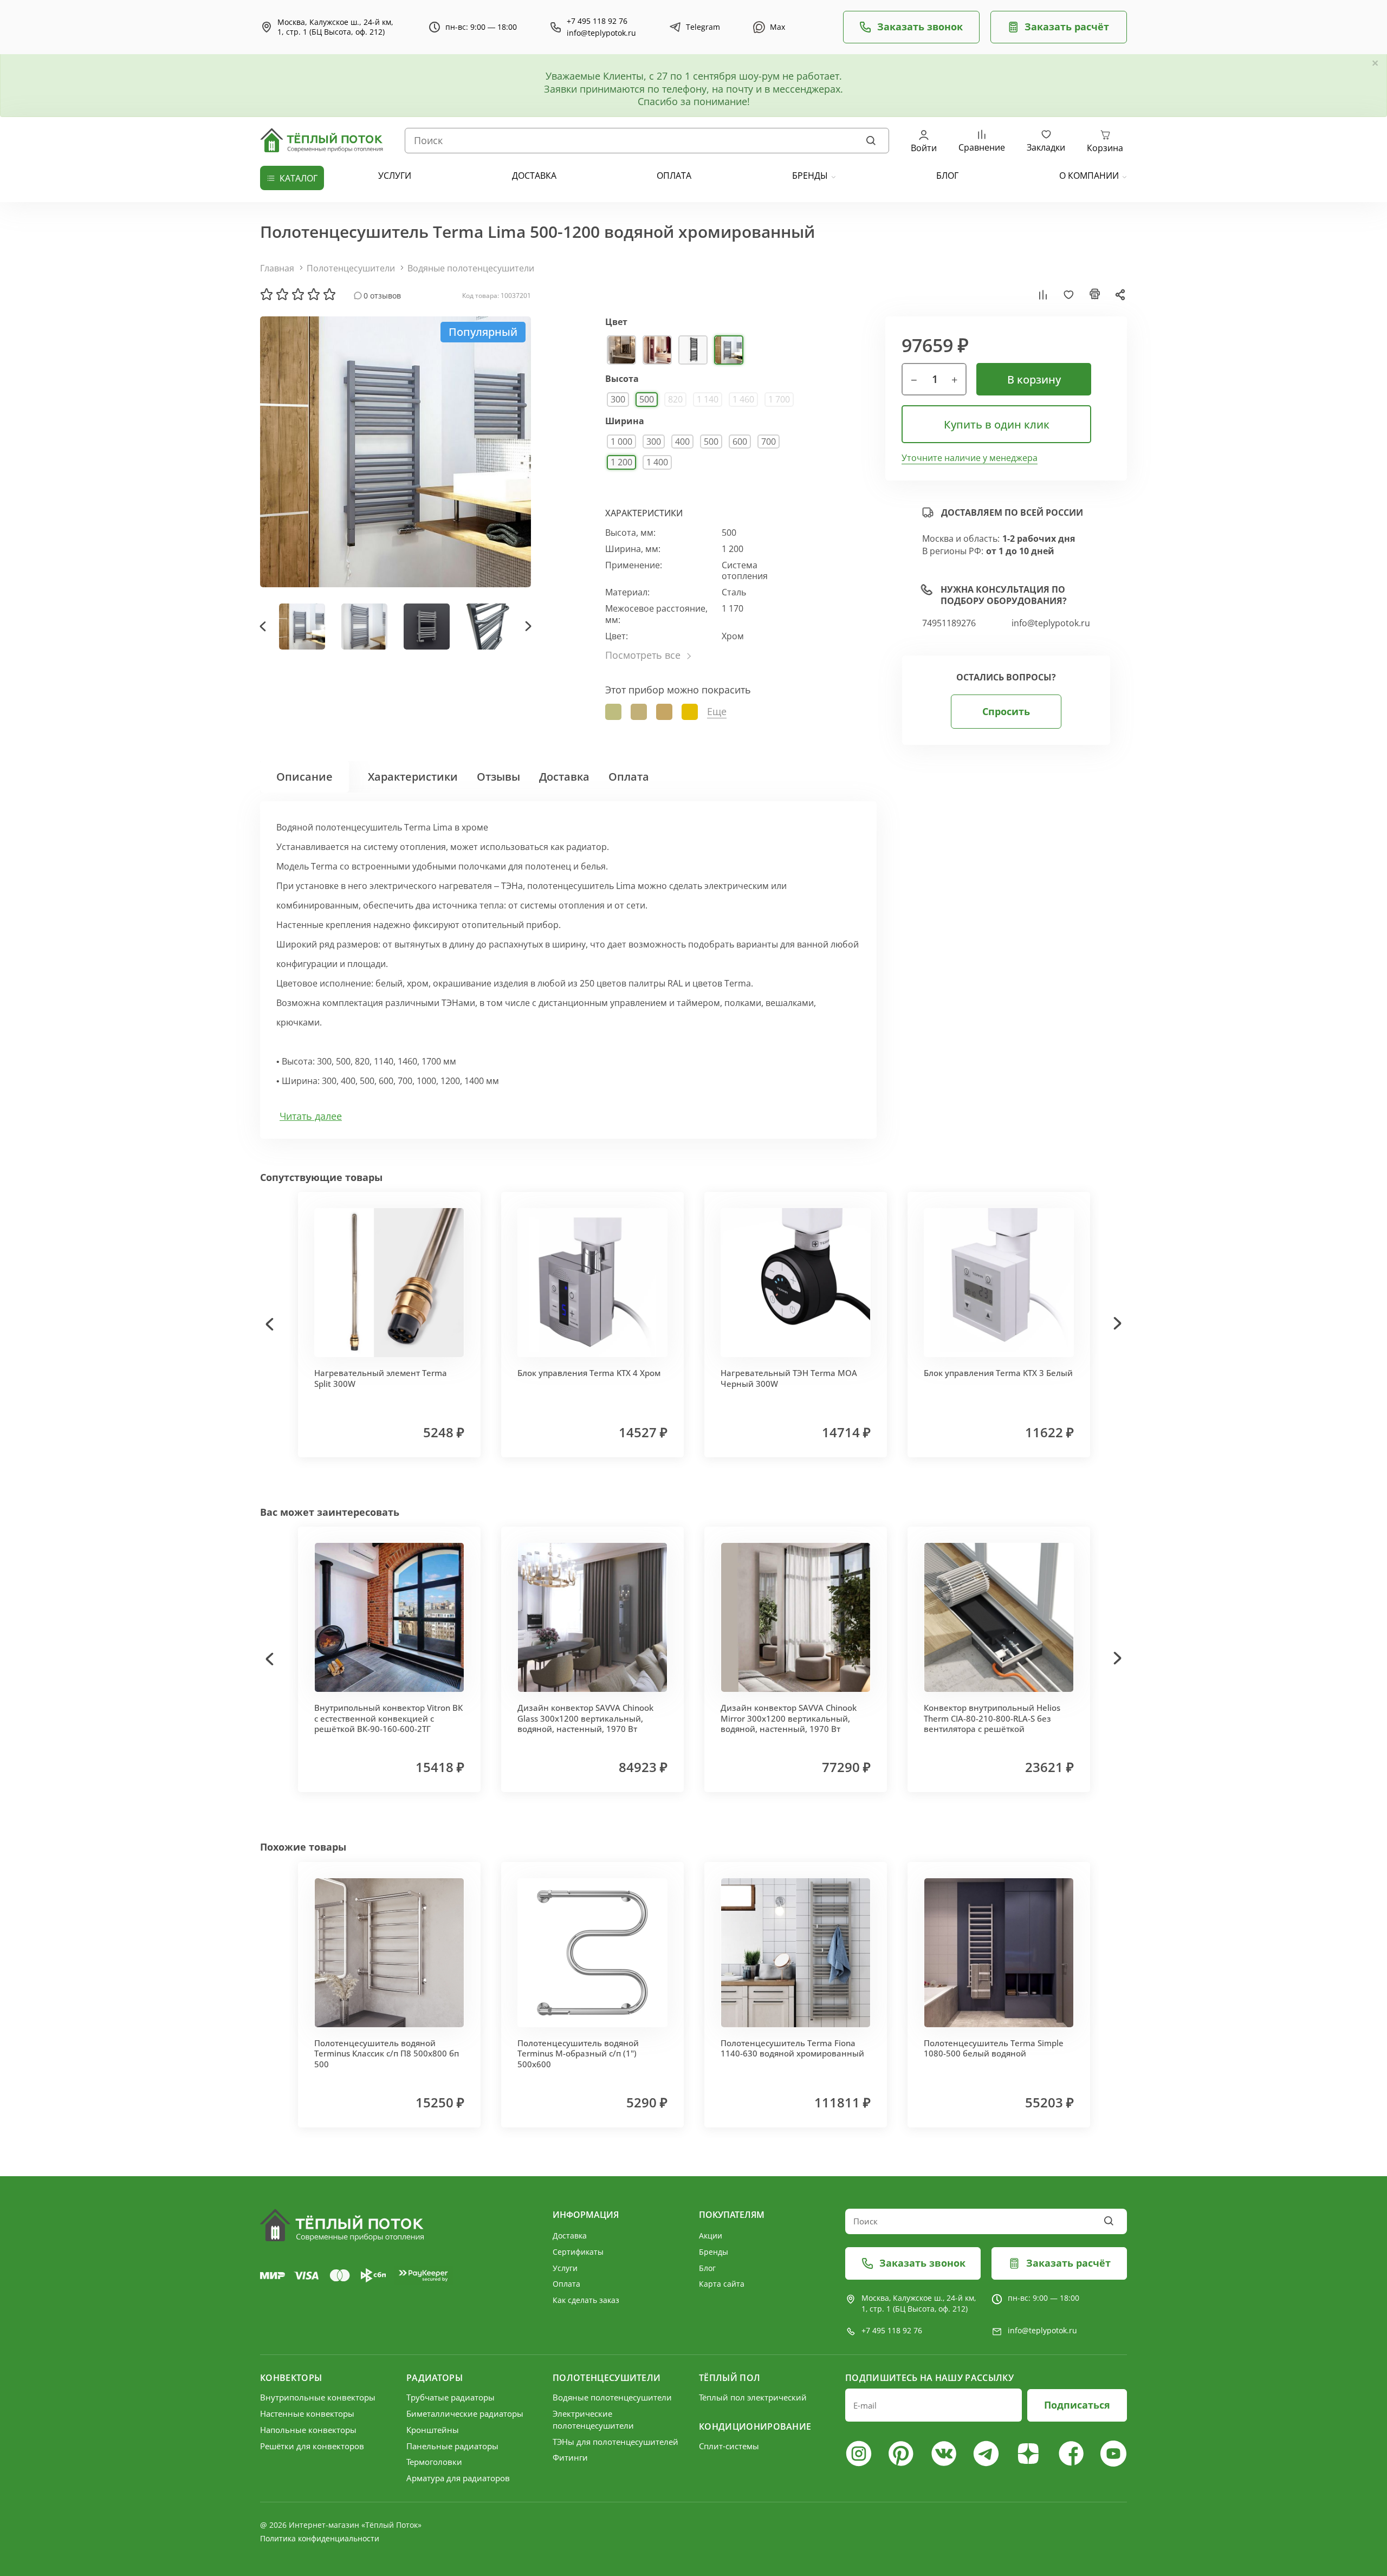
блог (947, 176)
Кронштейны (433, 2430)
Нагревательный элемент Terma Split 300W (381, 1378)
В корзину (1034, 379)
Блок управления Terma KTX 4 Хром (589, 1373)
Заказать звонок (920, 27)
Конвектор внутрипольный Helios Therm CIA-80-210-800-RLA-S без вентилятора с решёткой (992, 1718)
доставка (534, 176)
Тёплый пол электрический (753, 2397)
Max (777, 27)
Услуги (565, 2268)
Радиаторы (435, 2378)
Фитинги (570, 2457)
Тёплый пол (730, 2378)
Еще (717, 712)
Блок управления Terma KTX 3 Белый (998, 1373)
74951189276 (949, 623)
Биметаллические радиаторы (465, 2413)
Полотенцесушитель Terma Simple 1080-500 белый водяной (994, 2048)
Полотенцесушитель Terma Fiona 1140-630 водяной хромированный (792, 2048)
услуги (395, 176)
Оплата (629, 777)
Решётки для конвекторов (312, 2446)
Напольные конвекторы (308, 2430)
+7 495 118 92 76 (597, 21)
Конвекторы (291, 2378)
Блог (707, 2268)
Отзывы (498, 777)
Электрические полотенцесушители (593, 2419)
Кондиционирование (755, 2426)
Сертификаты (578, 2252)
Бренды (810, 176)
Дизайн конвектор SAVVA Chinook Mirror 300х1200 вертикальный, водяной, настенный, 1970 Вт (789, 1718)
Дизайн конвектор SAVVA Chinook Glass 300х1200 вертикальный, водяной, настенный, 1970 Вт (585, 1718)
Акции (711, 2236)
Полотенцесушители (351, 268)
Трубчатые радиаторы (451, 2397)
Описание (304, 777)
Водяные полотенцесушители (471, 268)
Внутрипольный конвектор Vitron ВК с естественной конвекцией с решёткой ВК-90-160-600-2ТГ (388, 1718)
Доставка (564, 777)
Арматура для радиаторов (458, 2478)
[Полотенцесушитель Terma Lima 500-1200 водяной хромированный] (396, 452)
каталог (299, 178)
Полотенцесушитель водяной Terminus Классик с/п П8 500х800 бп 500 (387, 2053)
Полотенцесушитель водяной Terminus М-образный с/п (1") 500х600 (578, 2053)
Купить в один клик (997, 424)
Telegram (703, 27)
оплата (674, 176)
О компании (1089, 176)
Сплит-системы (729, 2446)
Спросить (1006, 711)
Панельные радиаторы (452, 2446)
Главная (277, 268)
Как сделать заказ (586, 2300)
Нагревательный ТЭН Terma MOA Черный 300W (789, 1378)
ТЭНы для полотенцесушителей (615, 2442)
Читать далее (311, 1116)
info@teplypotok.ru (601, 33)
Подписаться (1077, 2405)
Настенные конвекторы (307, 2413)
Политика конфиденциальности (320, 2538)
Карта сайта (722, 2284)
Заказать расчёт (1067, 27)
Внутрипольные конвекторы (318, 2397)
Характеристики (413, 777)
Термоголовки (434, 2462)
